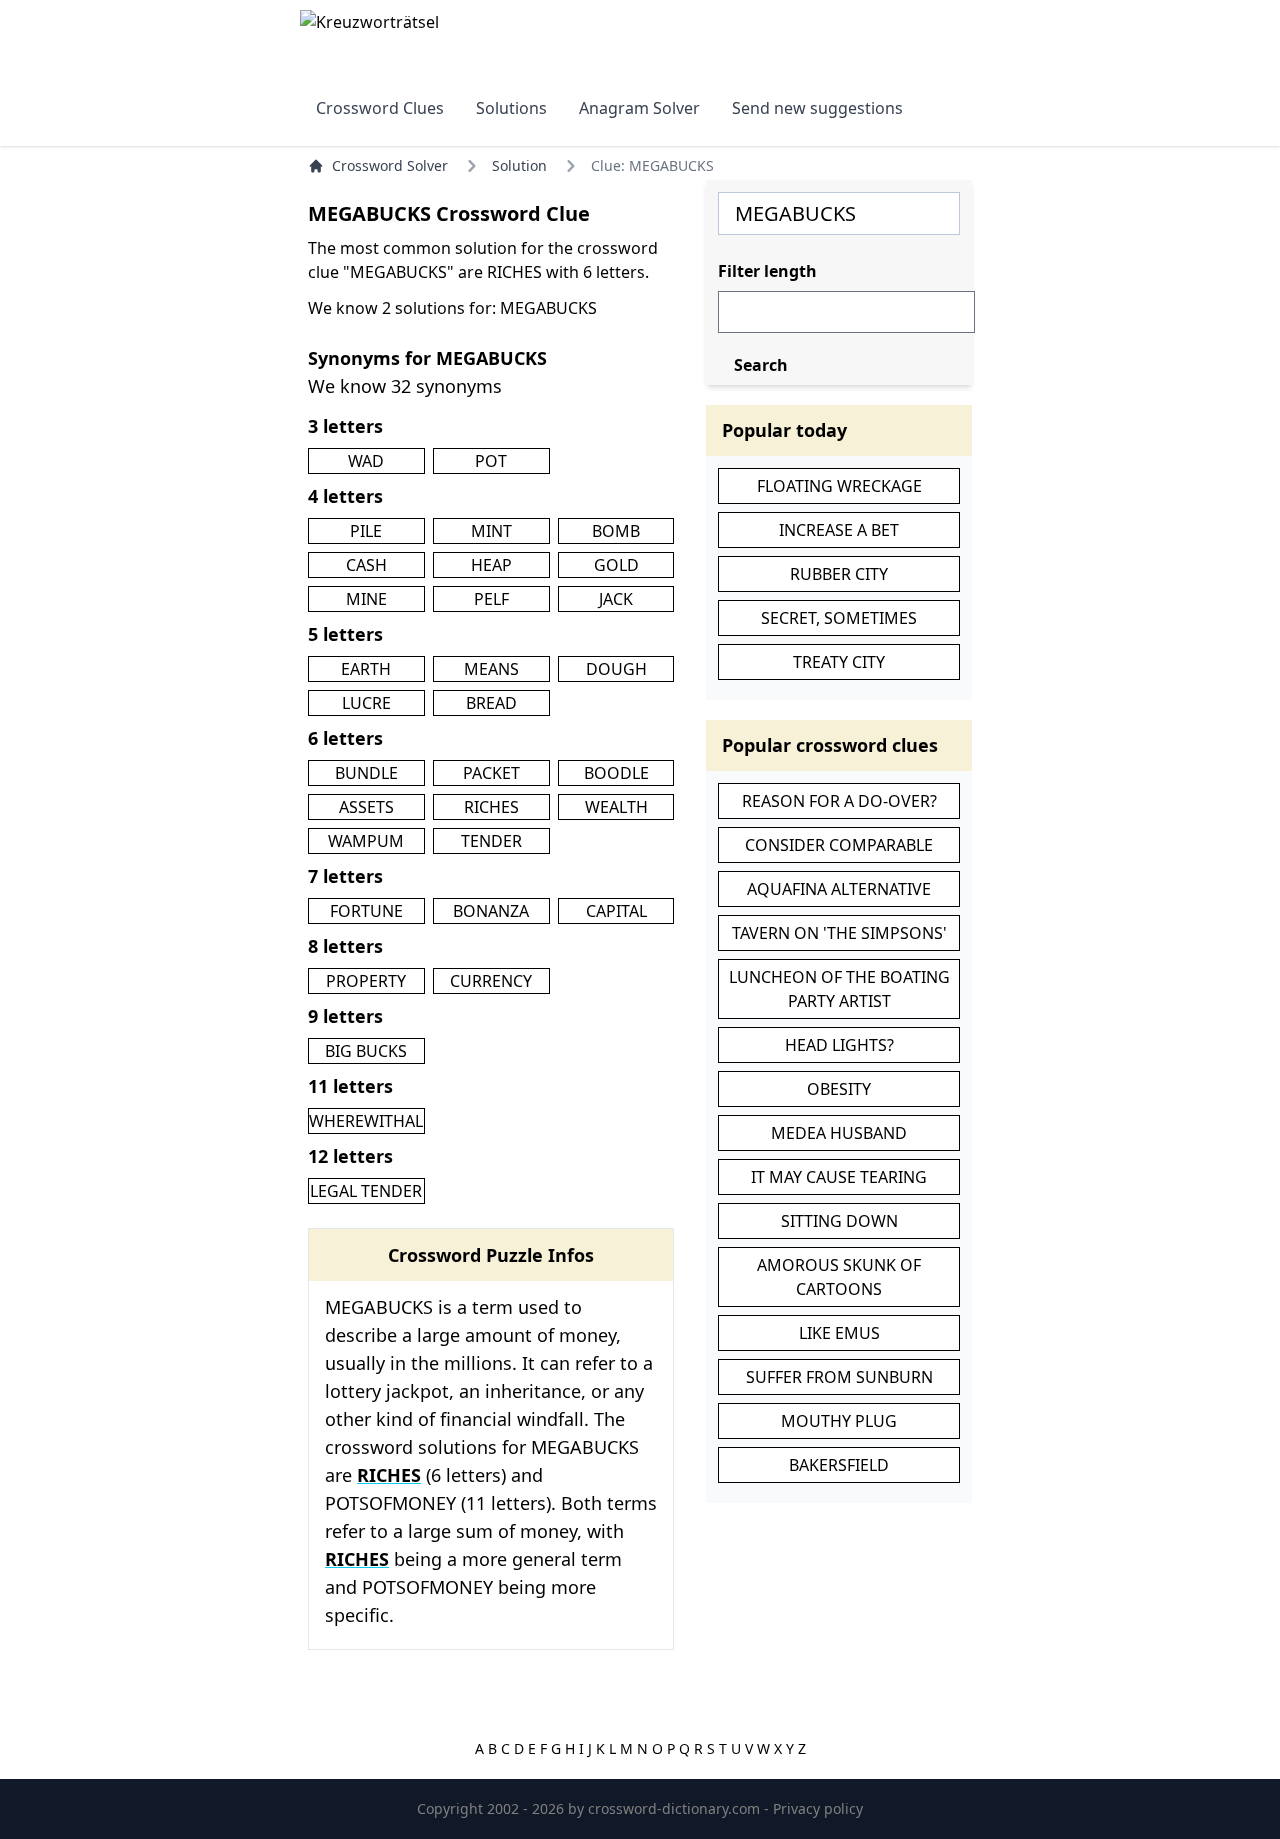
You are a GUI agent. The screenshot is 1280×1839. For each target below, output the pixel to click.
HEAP (491, 565)
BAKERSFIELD (839, 1465)
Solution (519, 165)
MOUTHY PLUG (839, 1421)
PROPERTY (366, 981)
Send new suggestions (817, 108)
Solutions (511, 108)
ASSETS (366, 807)
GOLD (616, 565)
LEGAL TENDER (366, 1191)
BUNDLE (366, 773)
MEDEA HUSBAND (839, 1133)
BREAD (491, 703)
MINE (366, 599)
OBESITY (839, 1089)
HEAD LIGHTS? (839, 1045)
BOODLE (616, 773)
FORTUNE (366, 911)
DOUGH (616, 669)
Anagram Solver (639, 108)
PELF (491, 599)
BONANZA (491, 911)
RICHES (491, 807)
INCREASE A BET (839, 530)
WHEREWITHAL (366, 1121)
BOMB (616, 531)
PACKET (491, 773)
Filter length (767, 271)
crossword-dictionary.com (676, 1808)
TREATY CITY (839, 662)
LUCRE (366, 703)
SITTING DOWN (839, 1221)
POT (491, 461)
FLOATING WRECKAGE (839, 486)
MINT (491, 531)
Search (761, 365)
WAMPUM (366, 841)
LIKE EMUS (839, 1333)
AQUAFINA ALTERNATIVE (839, 889)
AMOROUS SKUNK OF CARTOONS (839, 1277)
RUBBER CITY (839, 574)
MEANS (491, 669)
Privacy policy (818, 1808)
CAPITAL (616, 911)
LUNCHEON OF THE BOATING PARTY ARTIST (839, 989)
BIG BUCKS (366, 1051)
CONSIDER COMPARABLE (839, 845)
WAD (366, 461)
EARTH (366, 669)
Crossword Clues (380, 108)
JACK (616, 599)
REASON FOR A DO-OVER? (839, 801)
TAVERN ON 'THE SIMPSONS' (839, 933)
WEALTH (616, 807)
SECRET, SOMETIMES (839, 618)
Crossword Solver (390, 165)
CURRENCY (491, 981)
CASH (366, 565)
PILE (366, 531)
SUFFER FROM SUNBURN (839, 1377)
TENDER (491, 841)
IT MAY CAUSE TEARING (839, 1177)
